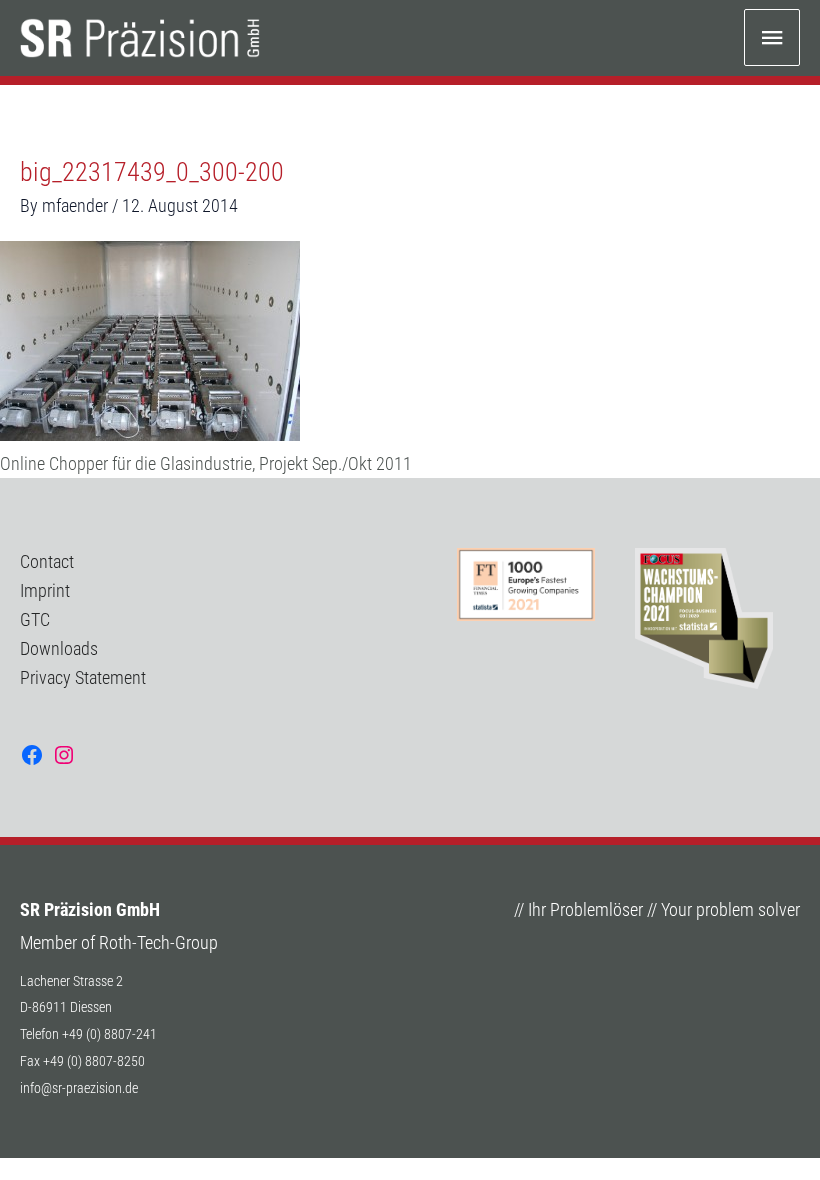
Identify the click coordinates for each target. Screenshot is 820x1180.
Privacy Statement (83, 677)
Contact (47, 561)
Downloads (59, 648)
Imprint (45, 590)
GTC (35, 619)
